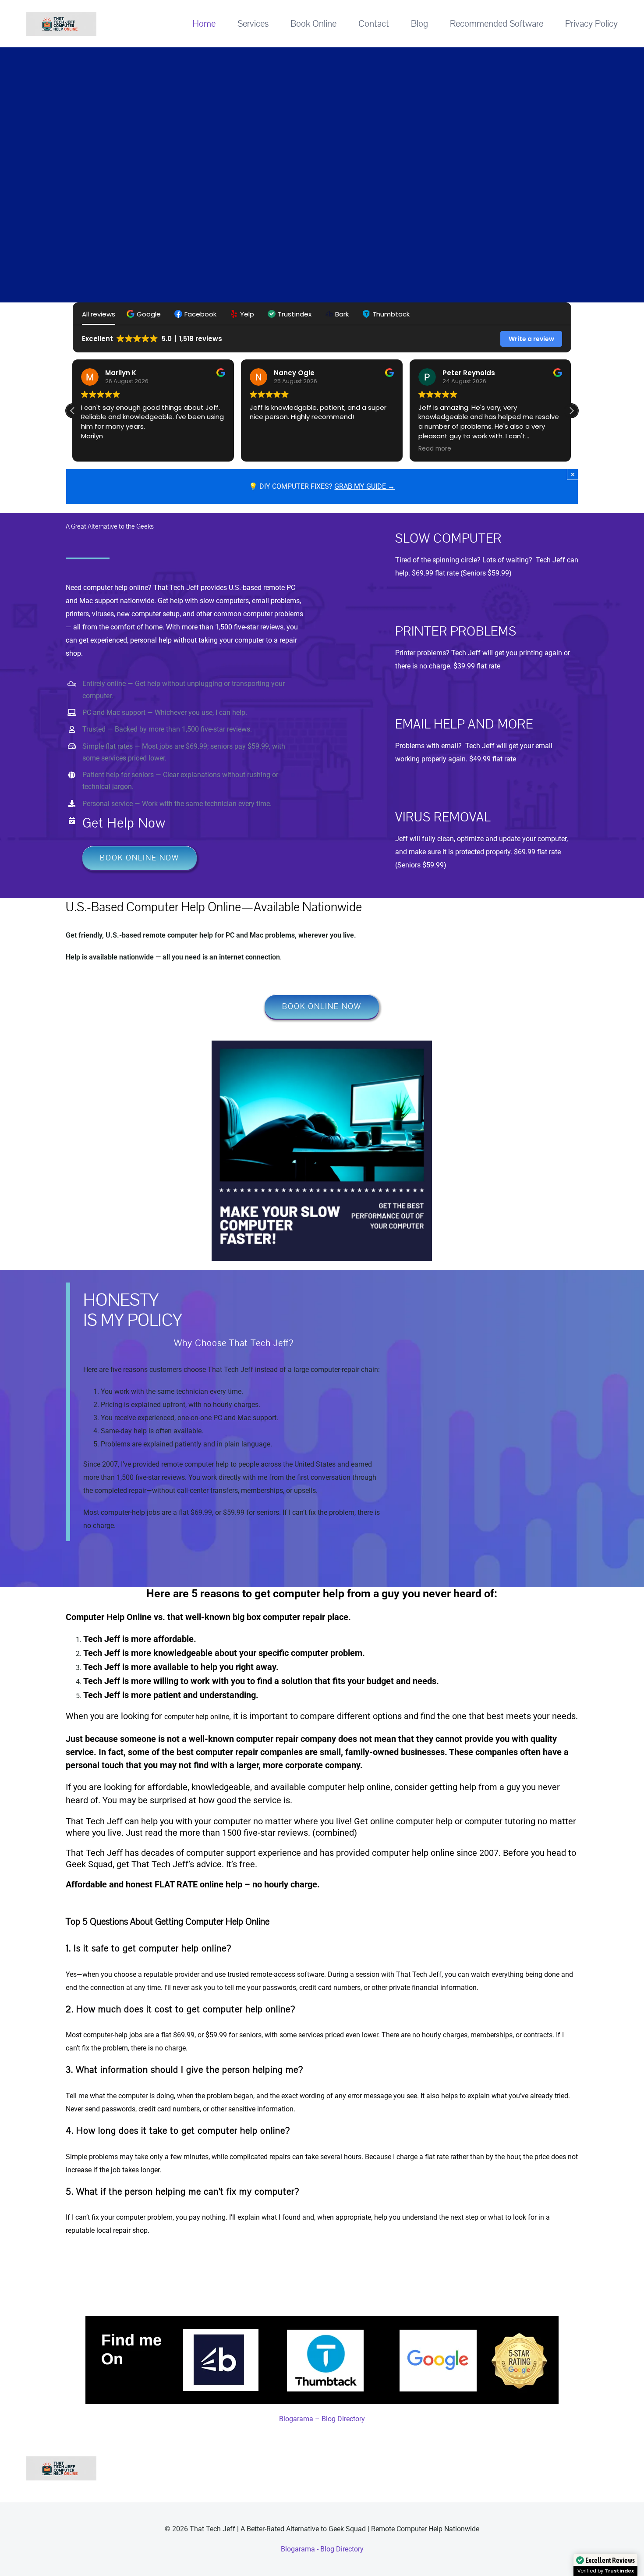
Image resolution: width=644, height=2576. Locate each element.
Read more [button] (267, 449)
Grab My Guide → (364, 486)
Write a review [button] (531, 339)
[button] (145, 314)
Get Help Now (124, 823)
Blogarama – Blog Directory (322, 2539)
